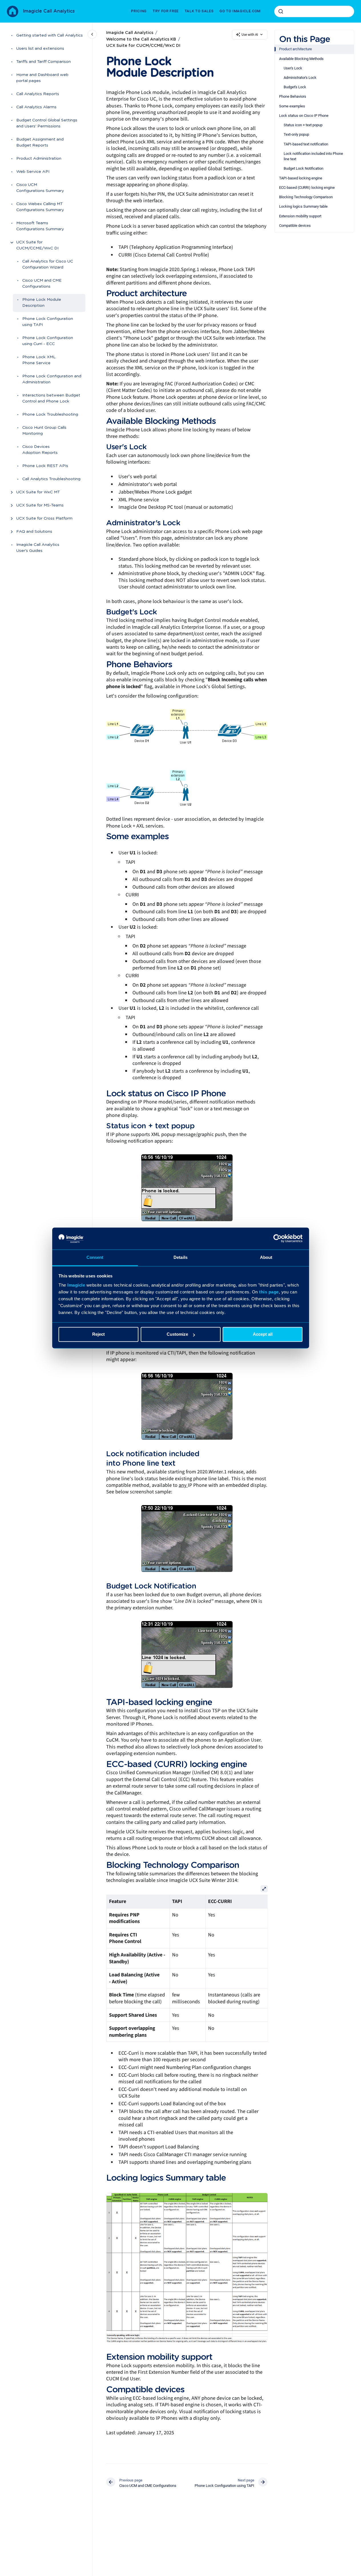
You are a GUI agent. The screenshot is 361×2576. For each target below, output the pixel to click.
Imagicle (76, 1285)
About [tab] (266, 1257)
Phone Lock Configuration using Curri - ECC (48, 341)
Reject (98, 1334)
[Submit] (281, 11)
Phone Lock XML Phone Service (39, 360)
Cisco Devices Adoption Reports (40, 450)
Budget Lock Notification (303, 168)
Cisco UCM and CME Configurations (42, 284)
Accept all (263, 1334)
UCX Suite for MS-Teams (40, 506)
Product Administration (39, 159)
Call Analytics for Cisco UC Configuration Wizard (48, 265)
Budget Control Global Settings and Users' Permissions (47, 124)
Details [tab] (180, 1257)
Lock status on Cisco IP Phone (304, 116)
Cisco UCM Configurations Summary (40, 188)
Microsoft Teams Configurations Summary (40, 226)
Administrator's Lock (300, 78)
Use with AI (250, 35)
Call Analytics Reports (38, 94)
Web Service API (33, 172)
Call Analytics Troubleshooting (51, 479)
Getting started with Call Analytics (50, 36)
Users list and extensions (40, 49)
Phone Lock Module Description (42, 303)
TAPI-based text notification (306, 144)
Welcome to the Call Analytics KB (141, 39)
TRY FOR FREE (166, 11)
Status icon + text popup (303, 125)
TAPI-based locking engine (301, 178)
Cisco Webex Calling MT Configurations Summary (40, 207)
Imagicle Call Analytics (49, 11)
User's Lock (293, 68)
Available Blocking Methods (301, 59)
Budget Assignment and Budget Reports (40, 143)
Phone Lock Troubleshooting (50, 415)
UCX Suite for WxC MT (38, 492)
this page (269, 1292)
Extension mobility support (300, 216)
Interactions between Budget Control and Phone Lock (51, 399)
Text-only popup (296, 134)
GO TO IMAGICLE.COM (240, 11)
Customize (177, 1334)
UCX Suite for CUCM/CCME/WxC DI (37, 246)
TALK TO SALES (199, 11)
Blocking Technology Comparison (306, 197)
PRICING (139, 11)
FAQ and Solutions (34, 532)
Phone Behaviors (293, 96)
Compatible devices (295, 226)
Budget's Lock (295, 87)
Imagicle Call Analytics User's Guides (38, 548)
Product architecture (296, 49)
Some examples (292, 106)
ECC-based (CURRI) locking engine (307, 188)
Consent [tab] (95, 1257)
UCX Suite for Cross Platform (44, 519)
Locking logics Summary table (303, 206)
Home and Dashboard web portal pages (42, 78)
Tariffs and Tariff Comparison (44, 62)
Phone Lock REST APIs (45, 466)
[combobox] (314, 11)
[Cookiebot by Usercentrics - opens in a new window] (278, 1239)
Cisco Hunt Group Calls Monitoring (44, 431)
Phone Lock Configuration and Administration (52, 379)
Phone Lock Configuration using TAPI (48, 322)
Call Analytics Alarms (36, 107)
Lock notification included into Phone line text (313, 156)
